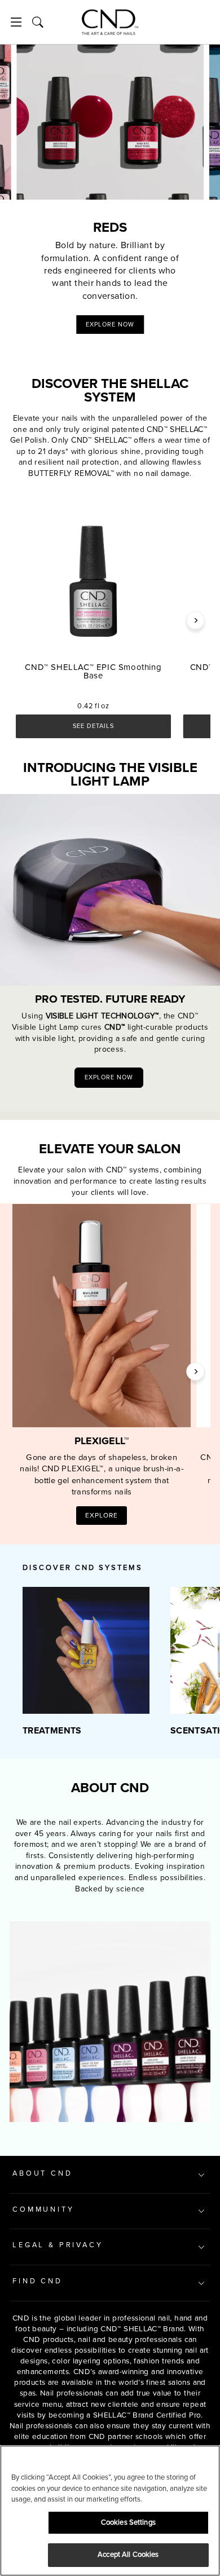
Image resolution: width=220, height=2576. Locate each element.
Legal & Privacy (58, 2245)
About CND (43, 2173)
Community (43, 2209)
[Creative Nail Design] (110, 22)
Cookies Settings (128, 2522)
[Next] (195, 620)
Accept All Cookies (128, 2555)
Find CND (38, 2281)
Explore (102, 1516)
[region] (110, 2511)
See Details (93, 726)
